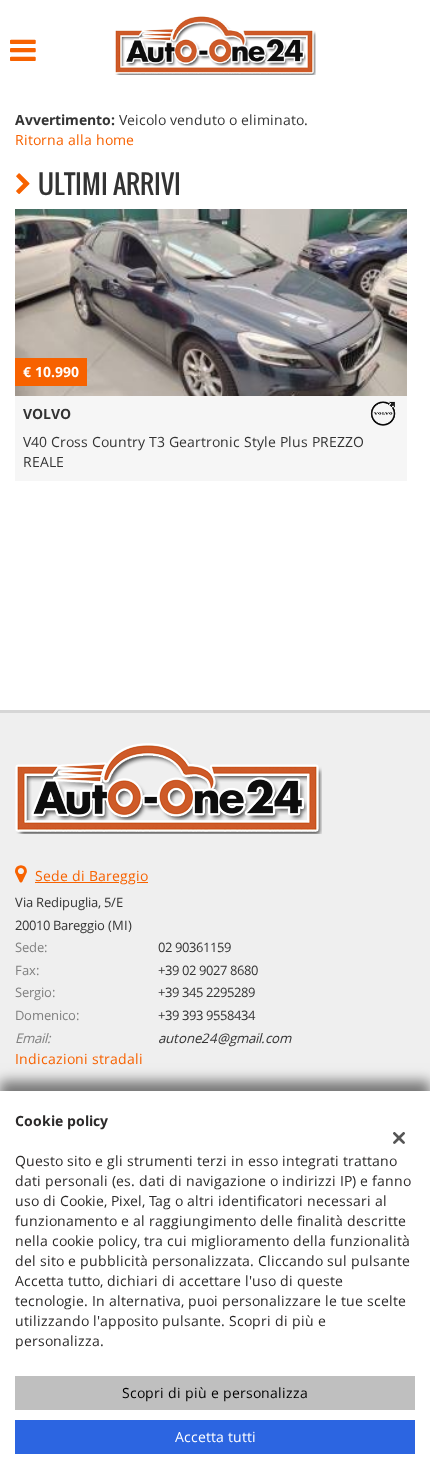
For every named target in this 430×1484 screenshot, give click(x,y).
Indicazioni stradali (79, 1058)
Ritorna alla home (74, 139)
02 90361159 (194, 947)
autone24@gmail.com (224, 1038)
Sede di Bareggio (91, 875)
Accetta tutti (215, 1436)
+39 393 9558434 (206, 1015)
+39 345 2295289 (206, 992)
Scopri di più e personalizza (215, 1392)
